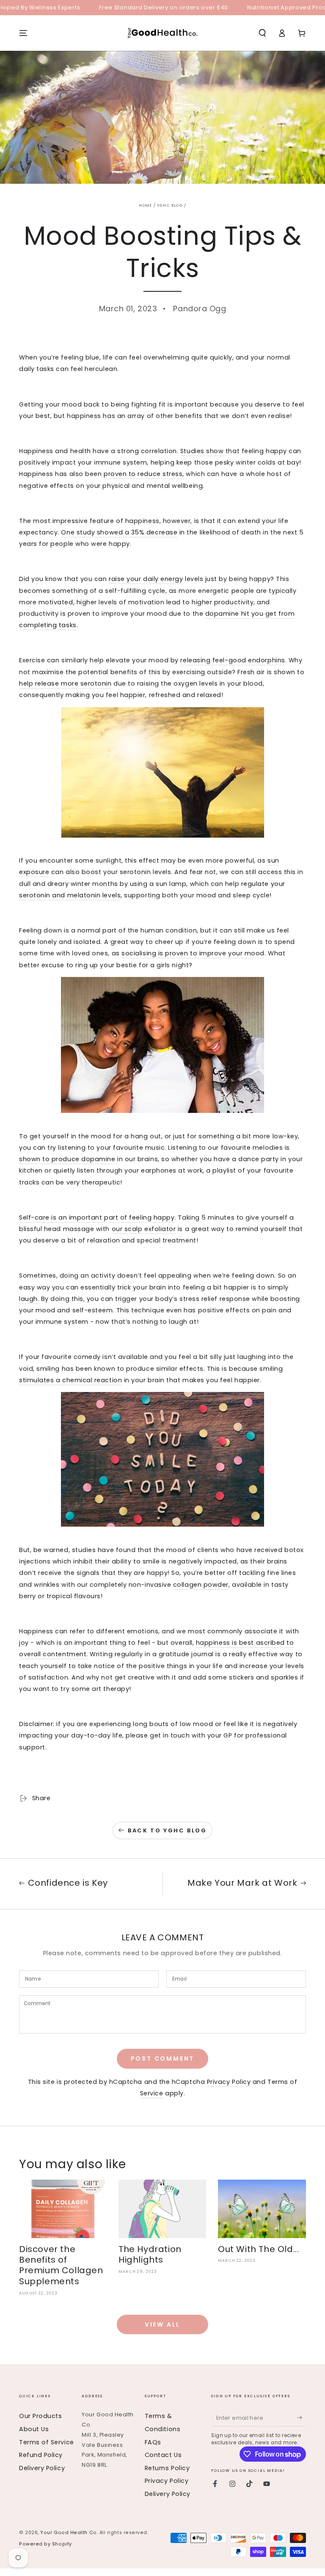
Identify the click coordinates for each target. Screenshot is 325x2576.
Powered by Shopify (45, 2544)
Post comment (163, 2059)
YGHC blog (170, 205)
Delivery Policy (42, 2468)
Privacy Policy (229, 2082)
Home (146, 205)
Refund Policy (41, 2455)
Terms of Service (47, 2442)
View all (162, 2324)
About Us (34, 2429)
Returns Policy (167, 2468)
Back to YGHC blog (167, 1830)
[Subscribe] (302, 2418)
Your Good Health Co (68, 2533)
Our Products (40, 2416)
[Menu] (23, 33)
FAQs (153, 2442)
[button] (262, 33)
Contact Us (163, 2455)
